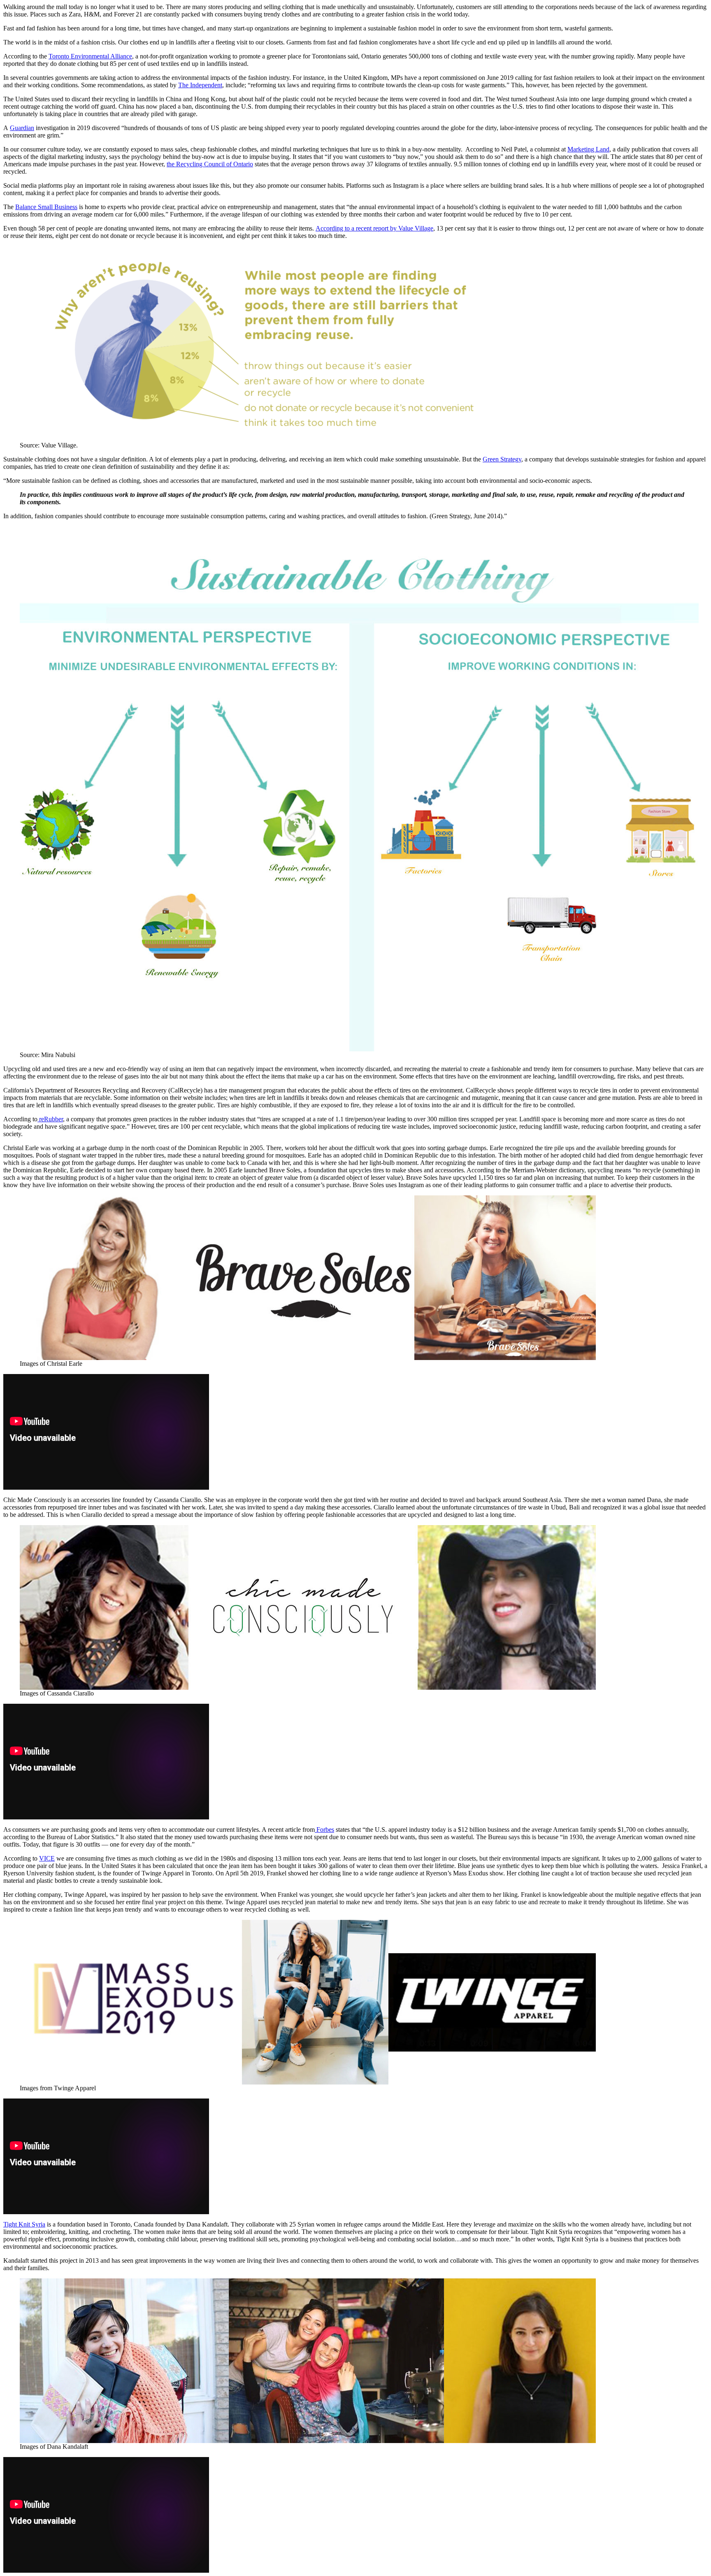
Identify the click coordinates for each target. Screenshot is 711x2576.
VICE (47, 1858)
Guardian (22, 128)
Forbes (324, 1830)
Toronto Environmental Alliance (90, 56)
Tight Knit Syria (24, 2224)
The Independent (200, 85)
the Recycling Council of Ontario (210, 164)
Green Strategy (502, 459)
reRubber (50, 1119)
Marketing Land (588, 149)
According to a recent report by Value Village (374, 228)
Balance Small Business (46, 207)
